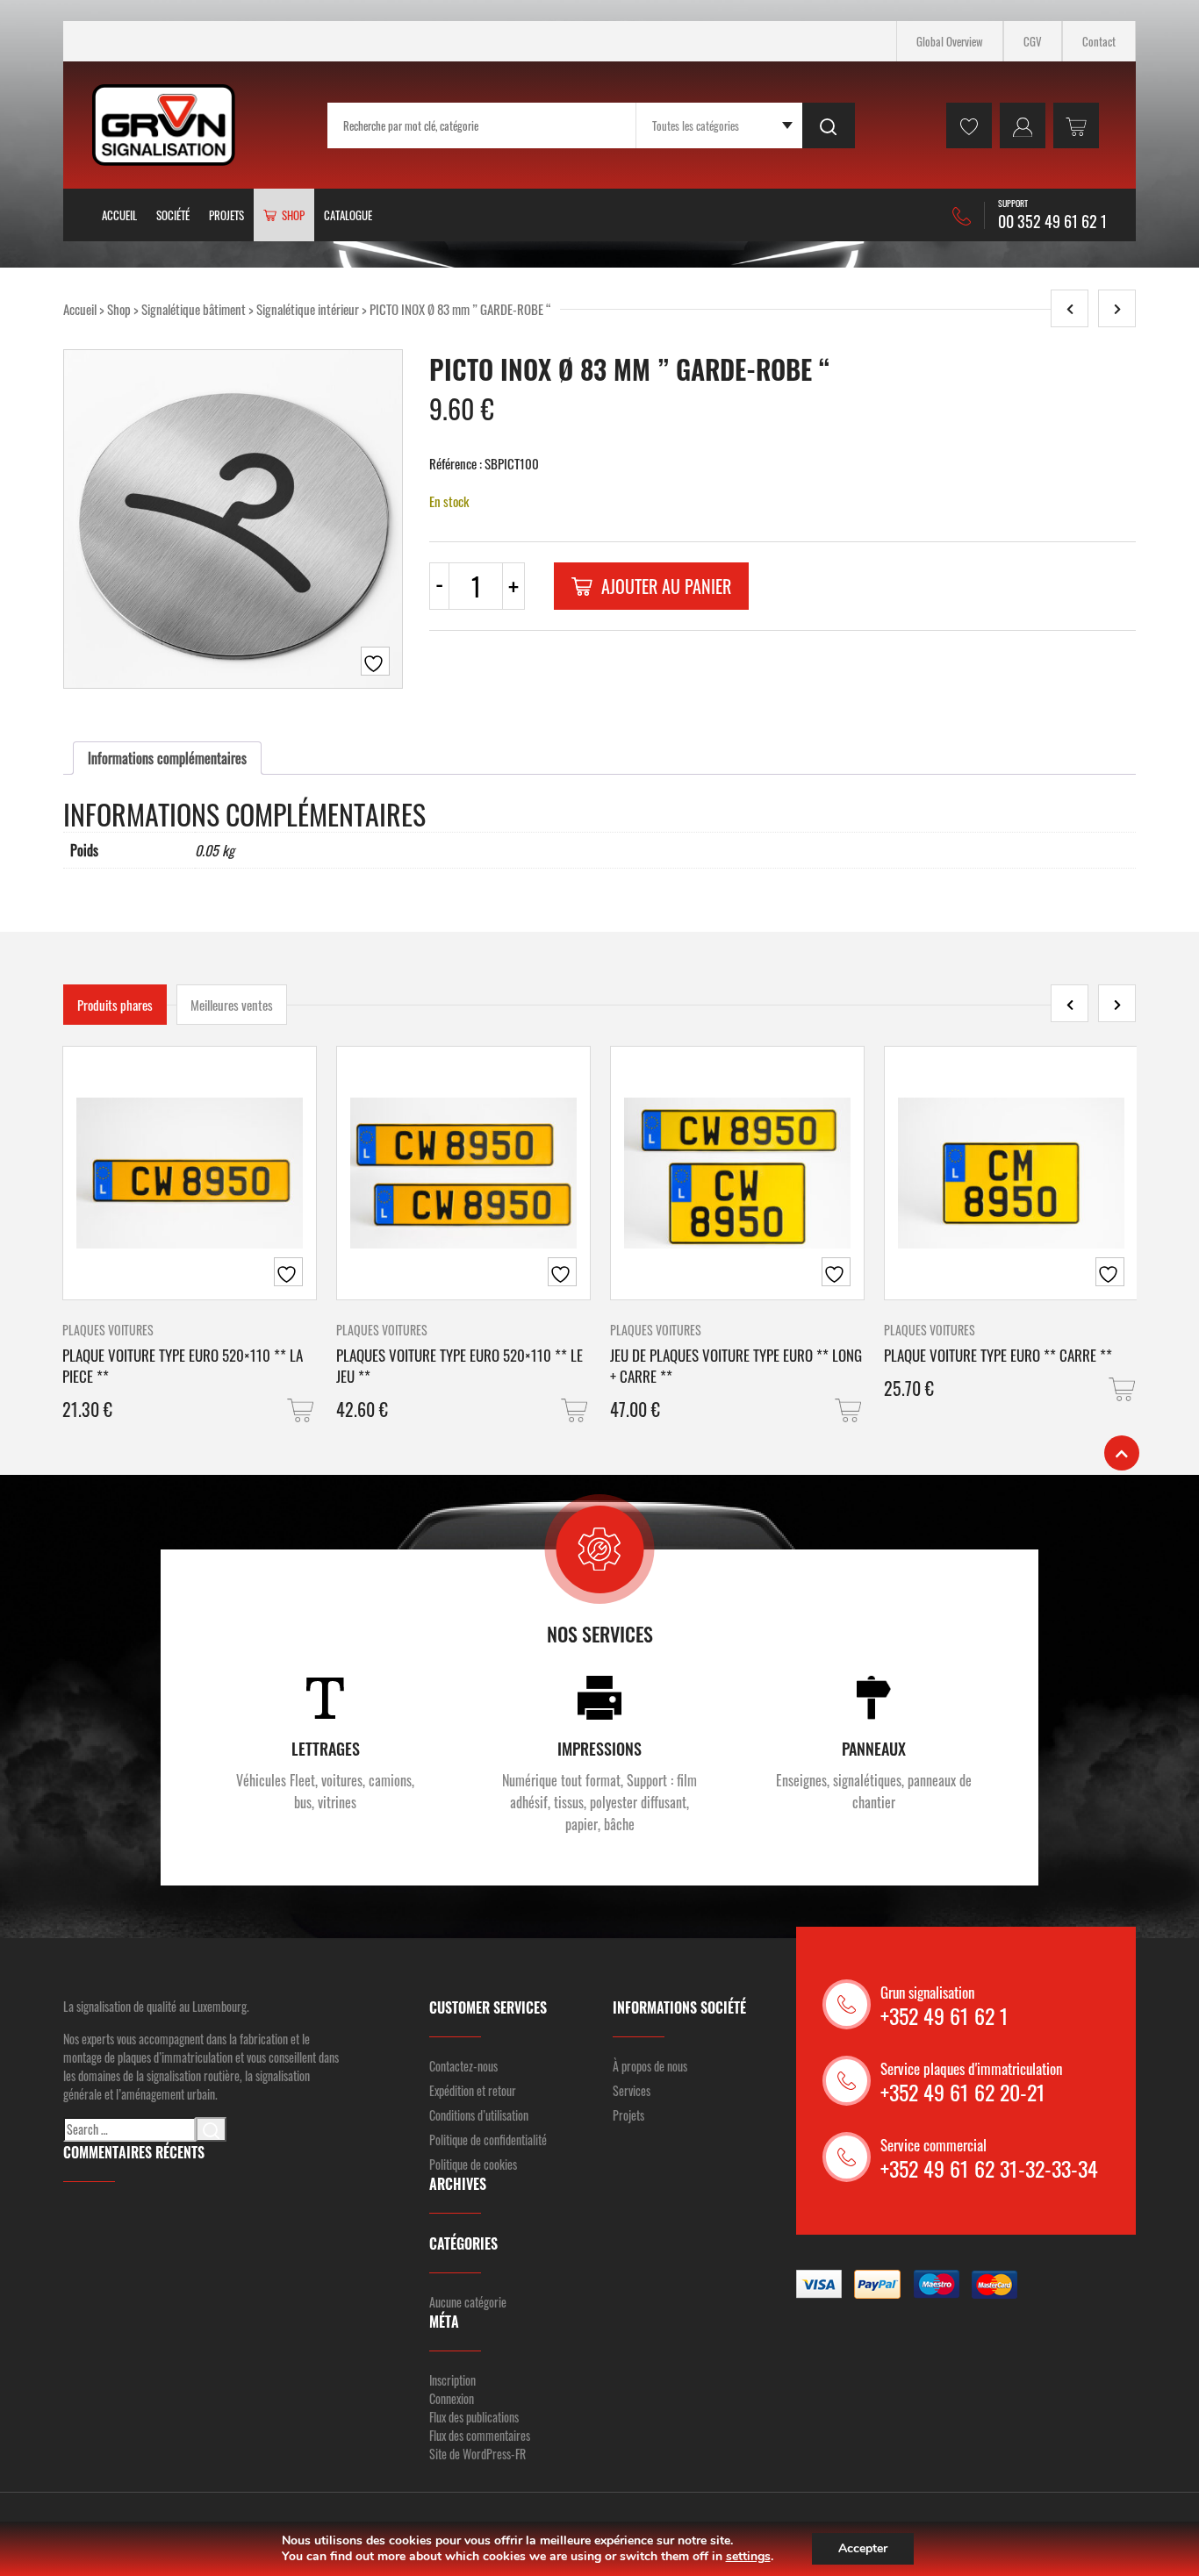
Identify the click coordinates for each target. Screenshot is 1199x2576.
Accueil (119, 215)
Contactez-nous (463, 2066)
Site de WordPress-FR (477, 2454)
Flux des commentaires (480, 2435)
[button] (302, 1410)
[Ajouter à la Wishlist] (375, 661)
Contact (1099, 41)
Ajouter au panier (666, 586)
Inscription (452, 2380)
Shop (119, 309)
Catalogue (348, 215)
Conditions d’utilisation (479, 2115)
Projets (226, 215)
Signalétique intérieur (308, 309)
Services (632, 2090)
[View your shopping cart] (1076, 125)
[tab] (167, 758)
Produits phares (115, 1005)
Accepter (863, 2548)
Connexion (452, 2398)
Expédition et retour (473, 2090)
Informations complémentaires (167, 758)
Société (173, 215)
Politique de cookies (473, 2164)
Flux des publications (474, 2417)
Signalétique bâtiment (194, 309)
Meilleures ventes (232, 1005)
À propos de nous (650, 2066)
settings (748, 2557)
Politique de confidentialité (488, 2140)
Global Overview (950, 41)
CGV (1033, 41)
